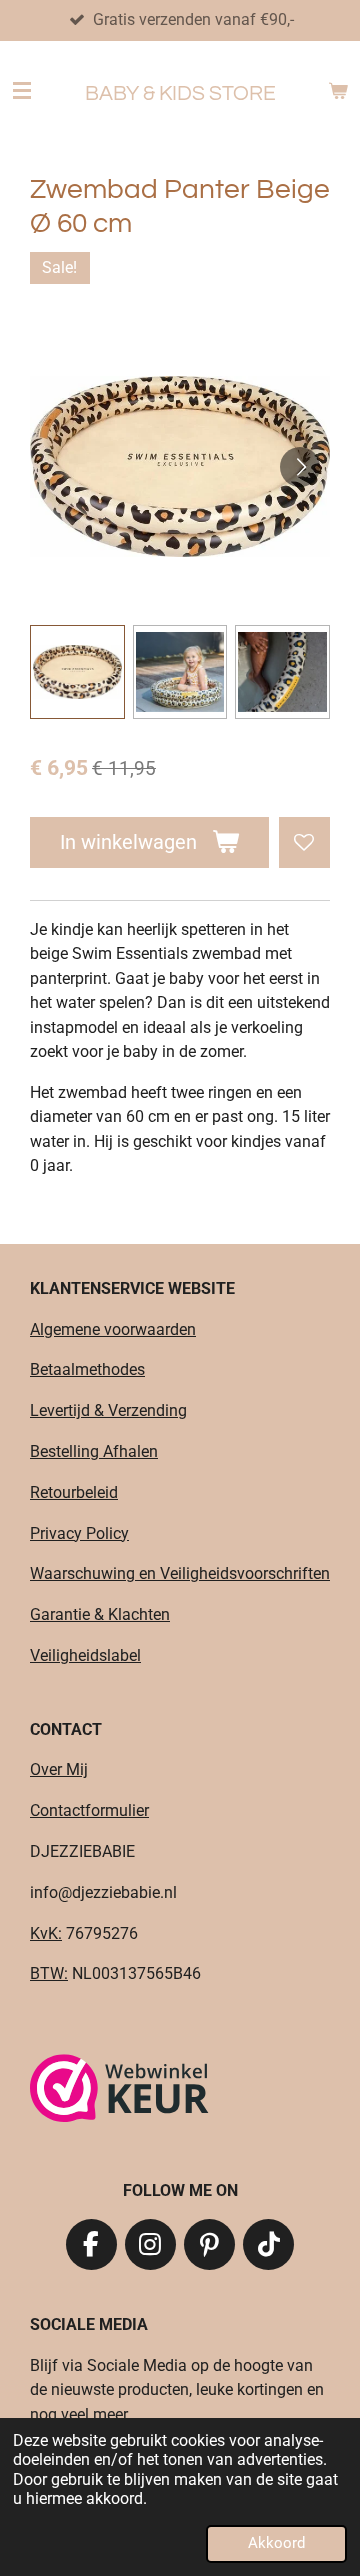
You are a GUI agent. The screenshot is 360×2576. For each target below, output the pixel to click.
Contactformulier (89, 1810)
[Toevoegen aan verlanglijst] (304, 842)
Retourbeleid (74, 1492)
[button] (77, 672)
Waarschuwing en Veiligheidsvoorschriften (180, 1573)
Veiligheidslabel (85, 1655)
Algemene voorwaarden (113, 1329)
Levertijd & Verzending (108, 1410)
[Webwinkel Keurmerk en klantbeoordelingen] (119, 2091)
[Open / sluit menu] (22, 91)
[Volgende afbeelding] (300, 467)
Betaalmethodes (87, 1369)
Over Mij (59, 1769)
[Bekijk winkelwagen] (338, 91)
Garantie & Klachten (100, 1614)
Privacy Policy (79, 1533)
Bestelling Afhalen (94, 1451)
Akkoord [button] (276, 2543)
